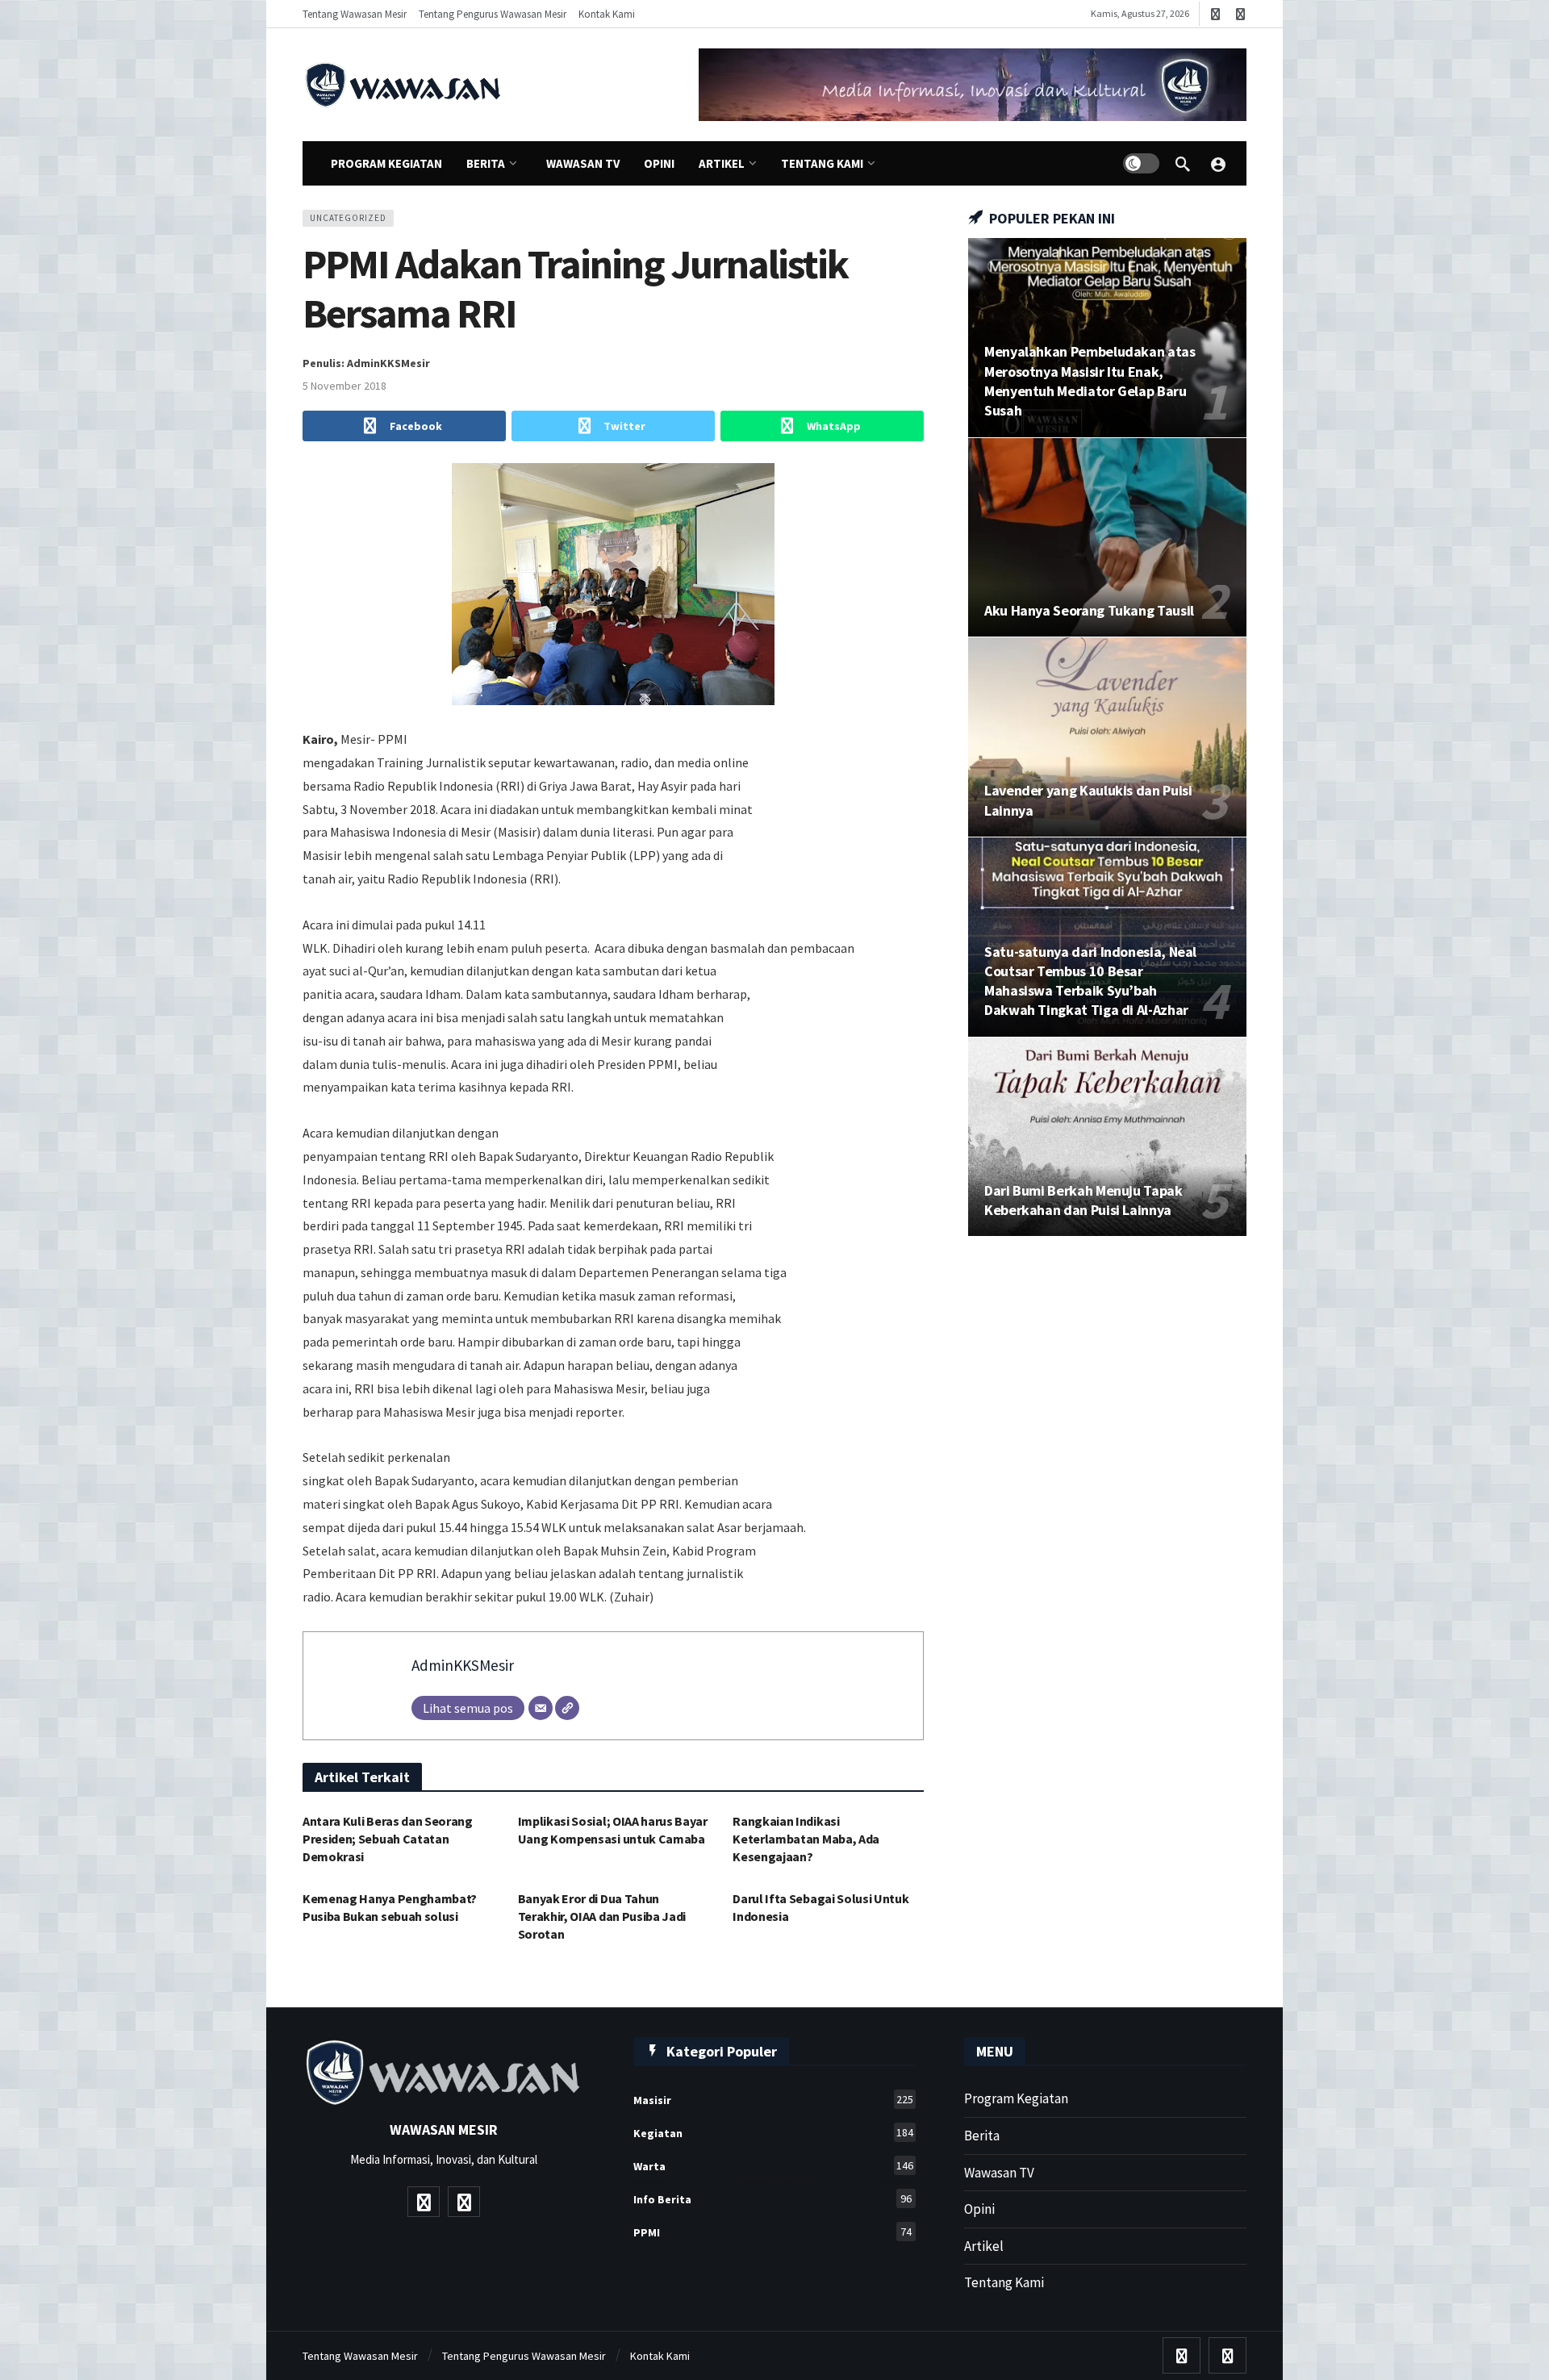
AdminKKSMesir (463, 1665)
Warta (773, 2166)
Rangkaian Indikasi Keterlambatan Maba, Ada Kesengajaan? (806, 1839)
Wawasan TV (999, 2173)
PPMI (772, 2232)
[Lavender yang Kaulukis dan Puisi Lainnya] (1107, 737)
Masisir (773, 2100)
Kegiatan (773, 2133)
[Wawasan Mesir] (1218, 164)
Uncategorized (348, 218)
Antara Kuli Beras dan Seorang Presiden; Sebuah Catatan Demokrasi (388, 1839)
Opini (979, 2209)
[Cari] (1183, 164)
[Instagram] (1240, 14)
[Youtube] (1215, 14)
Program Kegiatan (1016, 2098)
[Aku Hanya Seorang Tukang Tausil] (1107, 538)
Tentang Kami (1004, 2282)
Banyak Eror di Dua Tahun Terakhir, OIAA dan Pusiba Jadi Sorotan (602, 1916)
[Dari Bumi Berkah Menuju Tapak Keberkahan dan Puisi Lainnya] (1107, 1137)
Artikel (984, 2246)
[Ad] (973, 85)
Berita (982, 2136)
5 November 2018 (344, 386)
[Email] (541, 1708)
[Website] (567, 1708)
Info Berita (772, 2199)
